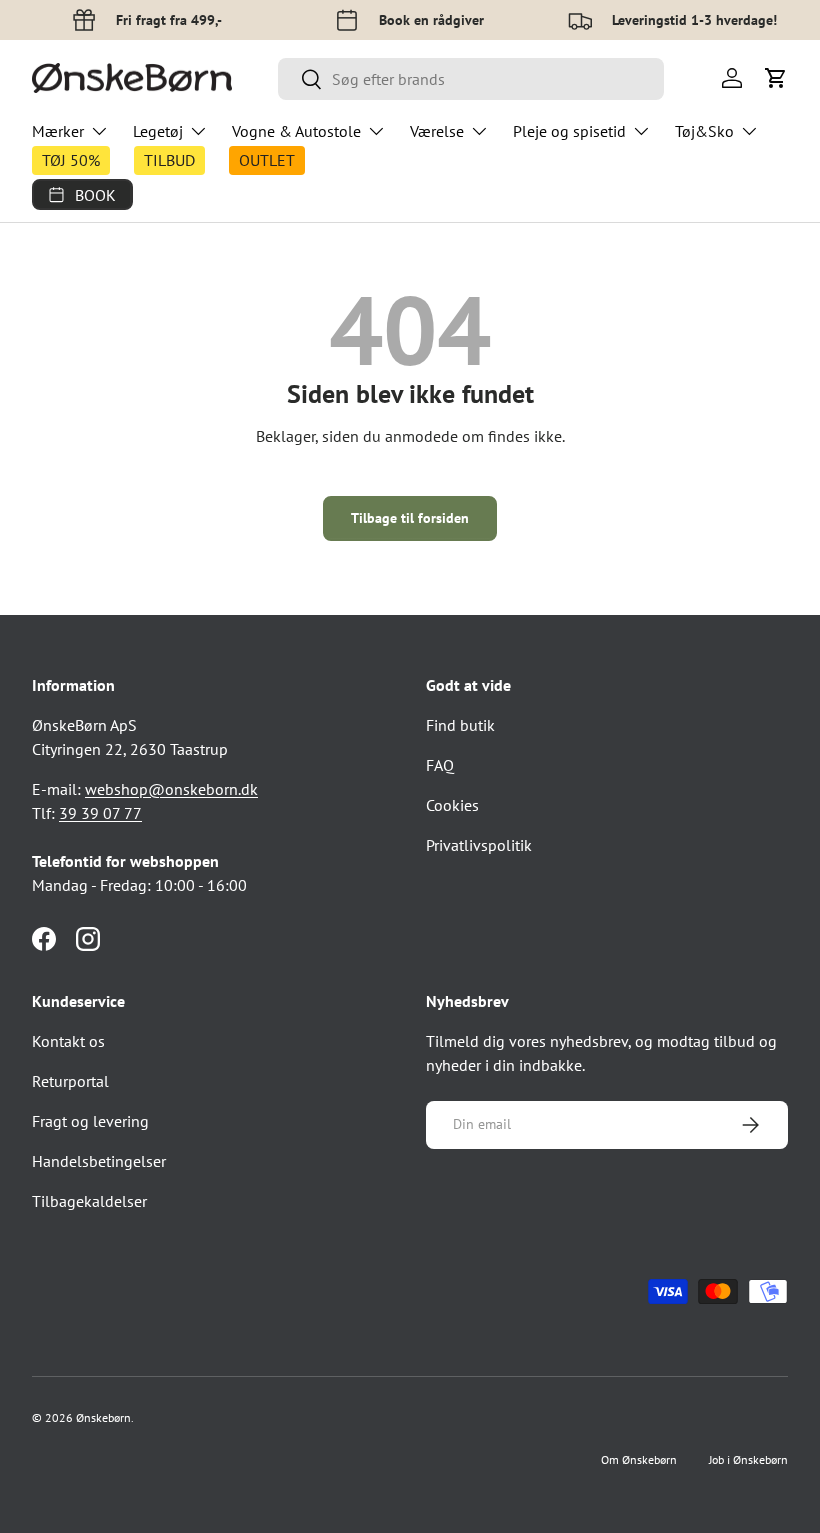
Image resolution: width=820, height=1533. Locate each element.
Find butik (460, 725)
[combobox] (471, 79)
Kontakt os (68, 1041)
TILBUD (169, 160)
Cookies (452, 805)
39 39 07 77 (100, 813)
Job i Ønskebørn (748, 1459)
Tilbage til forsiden (410, 518)
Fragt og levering (90, 1121)
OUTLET (267, 160)
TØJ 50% (71, 160)
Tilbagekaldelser (89, 1201)
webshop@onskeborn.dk (171, 789)
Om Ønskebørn (639, 1459)
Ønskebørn (103, 1417)
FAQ (440, 765)
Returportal (70, 1081)
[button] (776, 78)
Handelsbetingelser (99, 1161)
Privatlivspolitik (479, 845)
